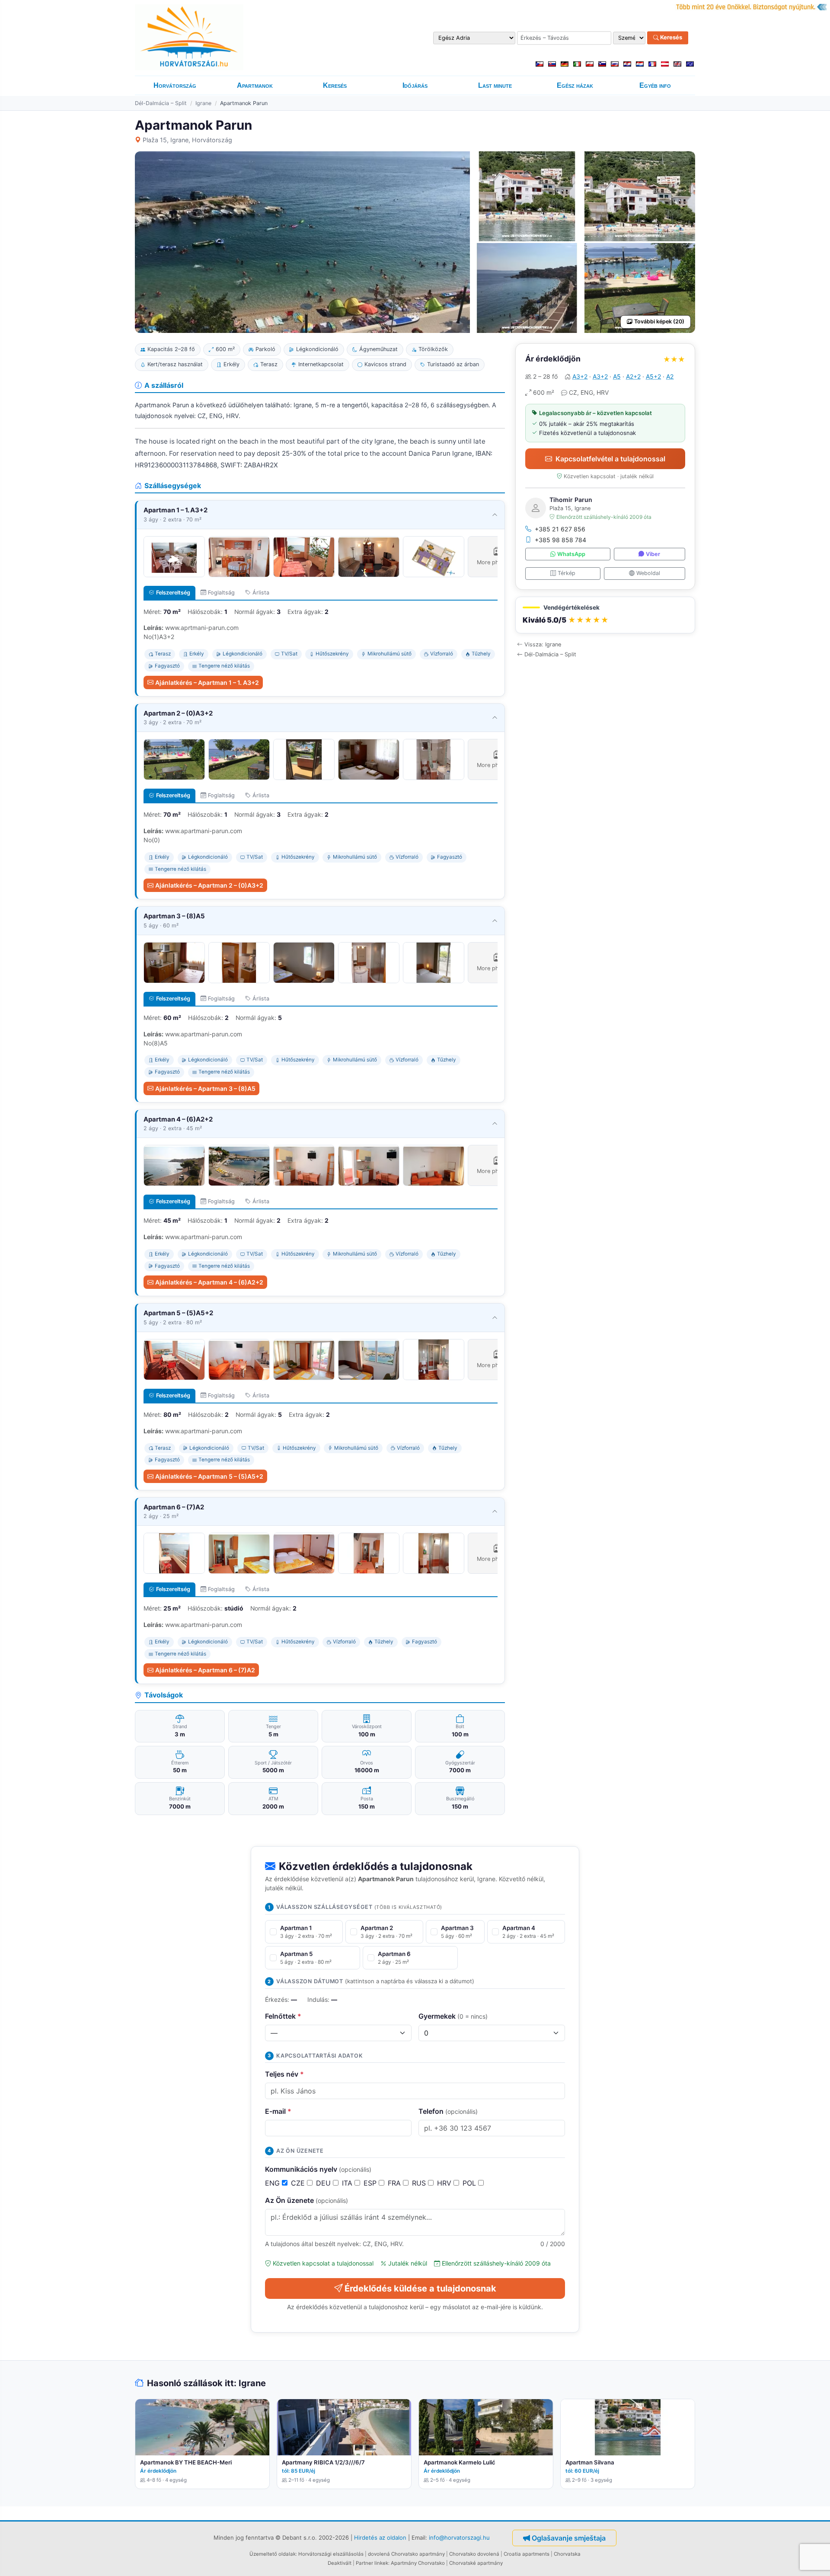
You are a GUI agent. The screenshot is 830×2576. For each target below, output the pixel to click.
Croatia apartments (527, 2554)
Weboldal (648, 573)
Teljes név (284, 2074)
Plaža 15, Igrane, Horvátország (187, 140)
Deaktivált (340, 2563)
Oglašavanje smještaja (569, 2538)
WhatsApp (571, 554)
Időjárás (415, 85)
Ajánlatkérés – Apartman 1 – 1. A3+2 (207, 682)
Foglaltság (221, 593)
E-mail (278, 2111)
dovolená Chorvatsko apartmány (406, 2554)
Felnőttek (283, 2016)
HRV (445, 2183)
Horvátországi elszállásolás (331, 2554)
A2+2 (633, 376)
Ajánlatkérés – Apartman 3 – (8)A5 (205, 1088)
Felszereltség (173, 593)
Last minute (495, 85)
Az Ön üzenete (306, 2200)
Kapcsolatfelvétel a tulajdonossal (610, 459)
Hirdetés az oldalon (380, 2538)
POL (470, 2183)
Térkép (567, 573)
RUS (420, 2183)
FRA (395, 2183)
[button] (605, 615)
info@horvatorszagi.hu (459, 2538)
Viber (653, 554)
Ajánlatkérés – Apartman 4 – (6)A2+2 (209, 1282)
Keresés (670, 38)
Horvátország (175, 85)
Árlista (261, 593)
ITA (348, 2183)
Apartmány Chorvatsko (418, 2563)
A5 (617, 376)
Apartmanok (255, 85)
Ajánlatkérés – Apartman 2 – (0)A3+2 (209, 885)
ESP (371, 2183)
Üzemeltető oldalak (273, 2554)
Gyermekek (453, 2016)
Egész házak (575, 85)
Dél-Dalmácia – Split (161, 103)
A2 (670, 376)
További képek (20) (659, 321)
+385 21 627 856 (560, 529)
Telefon (448, 2111)
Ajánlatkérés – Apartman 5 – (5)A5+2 (209, 1476)
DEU (324, 2183)
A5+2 (653, 376)
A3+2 (580, 376)
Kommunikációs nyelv (318, 2169)
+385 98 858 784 (560, 540)
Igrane (203, 103)
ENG (273, 2183)
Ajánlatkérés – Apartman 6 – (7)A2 (205, 1670)
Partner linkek (372, 2563)
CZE (299, 2183)
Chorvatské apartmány (476, 2563)
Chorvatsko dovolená (474, 2554)
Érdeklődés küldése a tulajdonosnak (420, 2288)
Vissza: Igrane (543, 644)
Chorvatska (567, 2554)
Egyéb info (655, 85)
